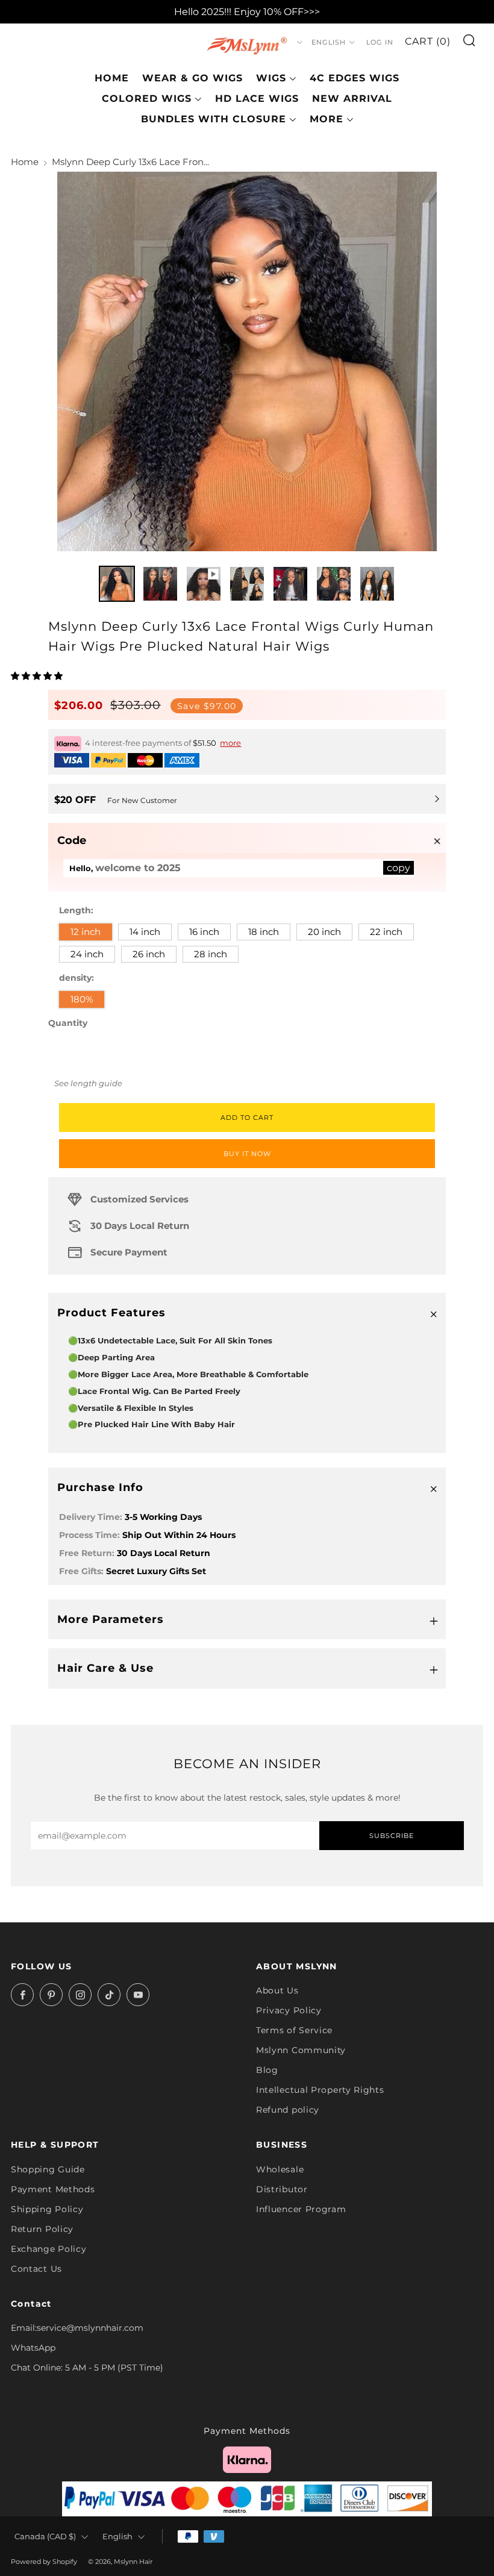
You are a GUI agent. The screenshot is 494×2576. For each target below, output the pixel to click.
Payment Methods (53, 2189)
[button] (38, 676)
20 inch (324, 932)
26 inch (149, 954)
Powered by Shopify (44, 2562)
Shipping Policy (47, 2209)
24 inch (87, 954)
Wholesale (280, 2169)
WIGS (271, 78)
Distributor (282, 2189)
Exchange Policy (49, 2249)
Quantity (68, 1023)
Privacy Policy (289, 2010)
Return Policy (42, 2229)
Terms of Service (294, 2030)
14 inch (145, 932)
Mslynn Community (301, 2050)
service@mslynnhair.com (90, 2328)
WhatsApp (33, 2348)
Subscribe (392, 1836)
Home (112, 78)
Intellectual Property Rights (320, 2090)
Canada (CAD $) (45, 2537)
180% (82, 999)
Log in (380, 42)
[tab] (117, 584)
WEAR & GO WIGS (192, 78)
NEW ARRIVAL (352, 98)
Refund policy (288, 2110)
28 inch (211, 954)
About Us (277, 1990)
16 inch (204, 932)
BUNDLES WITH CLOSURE (214, 119)
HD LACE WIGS (257, 98)
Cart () (428, 41)
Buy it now (247, 1154)
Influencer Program (301, 2209)
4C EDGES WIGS (355, 78)
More (327, 119)
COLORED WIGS (147, 98)
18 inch (264, 932)
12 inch (86, 932)
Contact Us (36, 2269)
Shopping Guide (48, 2169)
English (329, 42)
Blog (267, 2070)
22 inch (386, 932)
